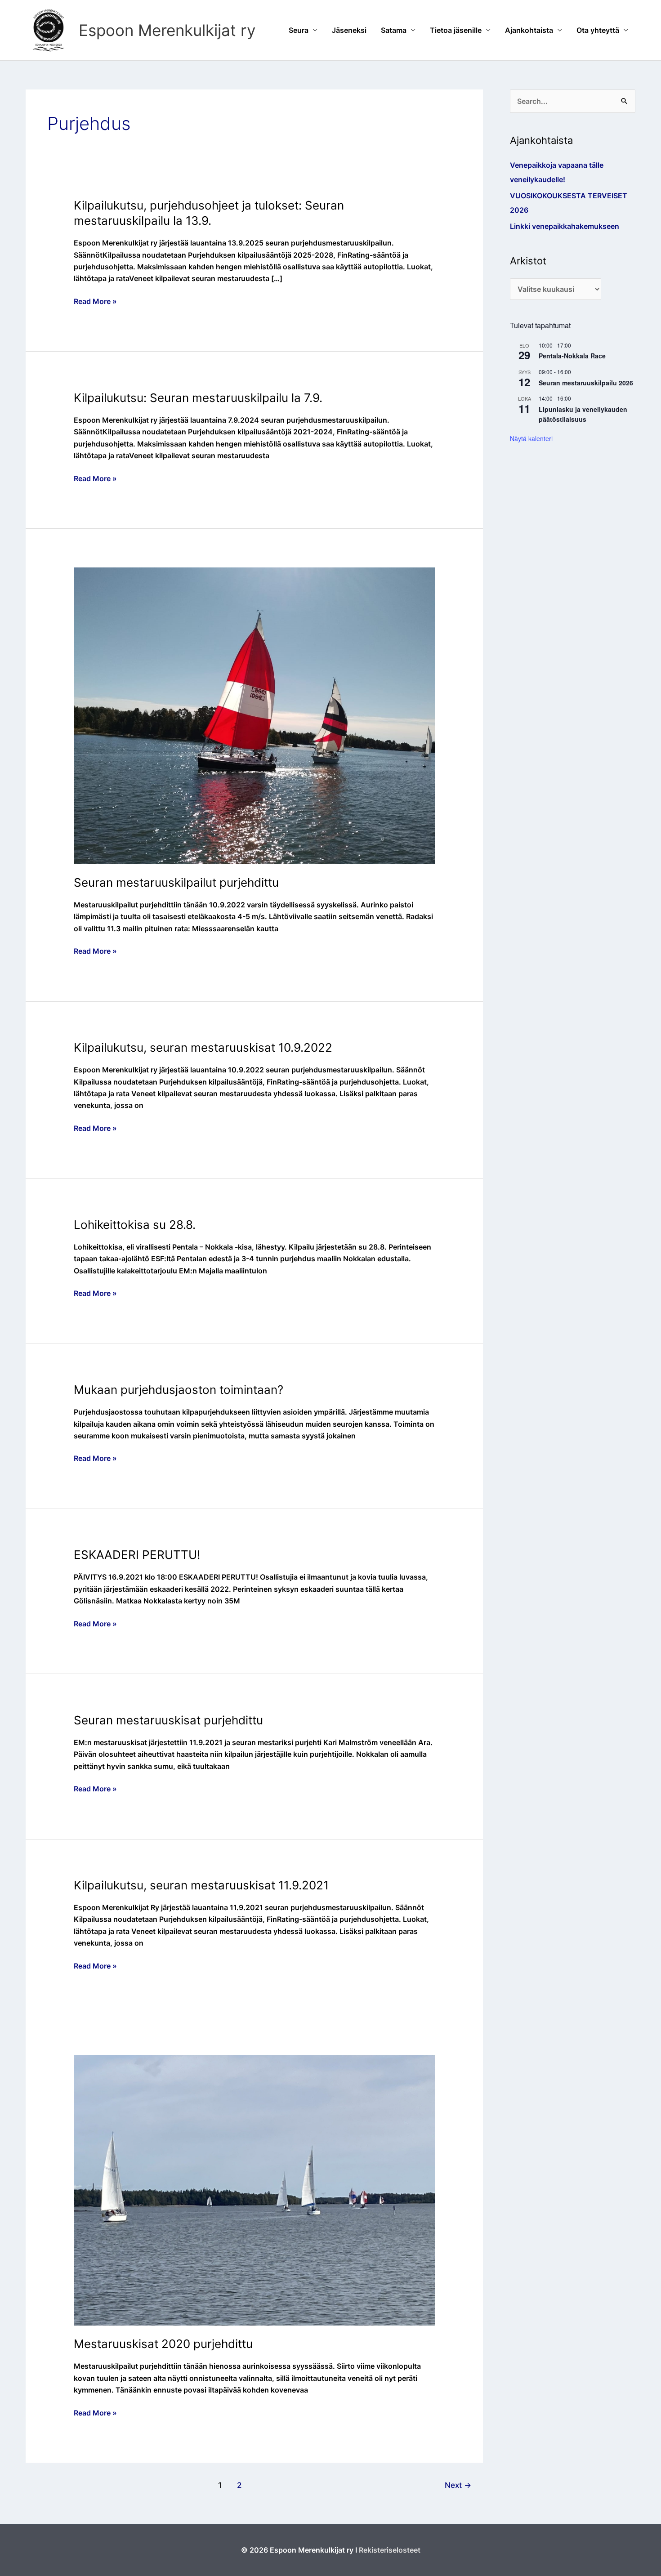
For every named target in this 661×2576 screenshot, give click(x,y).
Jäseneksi (349, 30)
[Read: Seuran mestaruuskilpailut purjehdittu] (255, 715)
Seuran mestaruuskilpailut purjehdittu (176, 882)
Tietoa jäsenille (456, 30)
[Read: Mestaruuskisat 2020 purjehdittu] (255, 2189)
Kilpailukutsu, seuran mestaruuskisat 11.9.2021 (201, 1885)
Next (458, 2485)
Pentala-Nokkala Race (572, 356)
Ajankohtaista (529, 30)
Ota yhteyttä (598, 30)
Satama (394, 30)
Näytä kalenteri (531, 438)
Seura (299, 30)
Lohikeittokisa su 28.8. (135, 1225)
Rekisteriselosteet (390, 2550)
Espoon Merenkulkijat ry (167, 30)
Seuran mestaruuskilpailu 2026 (586, 383)
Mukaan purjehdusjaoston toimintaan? (179, 1390)
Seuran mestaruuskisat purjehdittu (168, 1720)
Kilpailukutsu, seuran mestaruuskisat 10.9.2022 (203, 1047)
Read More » (95, 302)
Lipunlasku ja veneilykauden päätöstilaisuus (583, 414)
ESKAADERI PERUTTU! (137, 1555)
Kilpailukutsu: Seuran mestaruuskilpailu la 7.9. (198, 398)
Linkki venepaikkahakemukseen (565, 226)
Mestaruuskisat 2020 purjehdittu (163, 2344)
